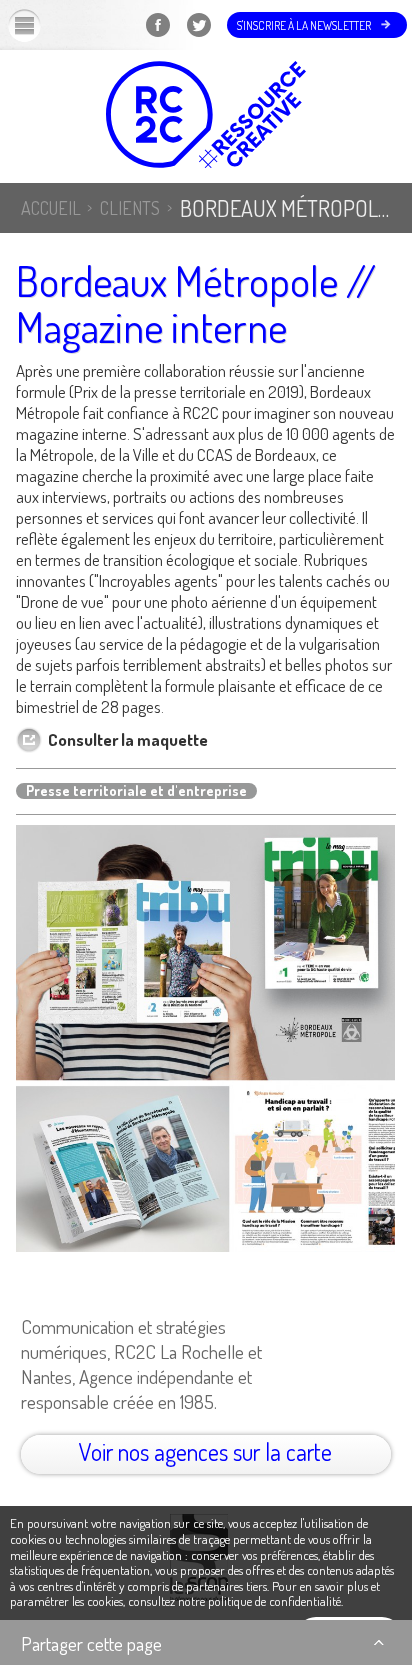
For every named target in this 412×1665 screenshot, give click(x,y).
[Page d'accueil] (206, 117)
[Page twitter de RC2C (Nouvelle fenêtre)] (198, 38)
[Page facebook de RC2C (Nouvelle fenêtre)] (157, 38)
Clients (130, 208)
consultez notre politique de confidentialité (234, 1601)
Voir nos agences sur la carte (205, 1451)
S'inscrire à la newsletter (304, 25)
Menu (41, 25)
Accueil (51, 208)
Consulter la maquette (128, 739)
